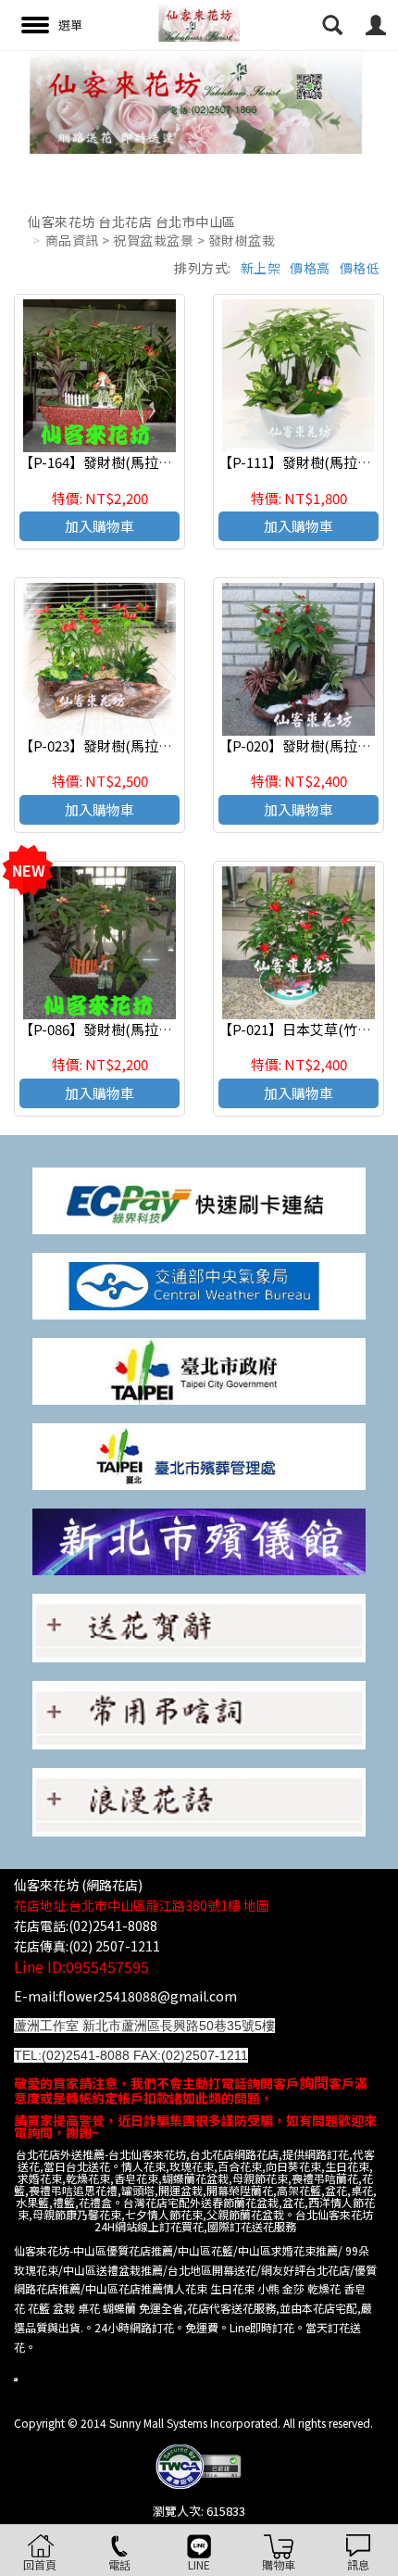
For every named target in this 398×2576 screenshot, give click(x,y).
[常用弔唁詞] (199, 1713)
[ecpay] (199, 1199)
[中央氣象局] (199, 1284)
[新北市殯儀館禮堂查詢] (199, 1540)
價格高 (310, 268)
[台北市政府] (199, 1369)
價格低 (360, 268)
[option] (199, 102)
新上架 (261, 268)
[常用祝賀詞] (199, 1626)
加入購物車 (99, 526)
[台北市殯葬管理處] (199, 1454)
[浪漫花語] (199, 1801)
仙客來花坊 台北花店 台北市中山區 (132, 221)
